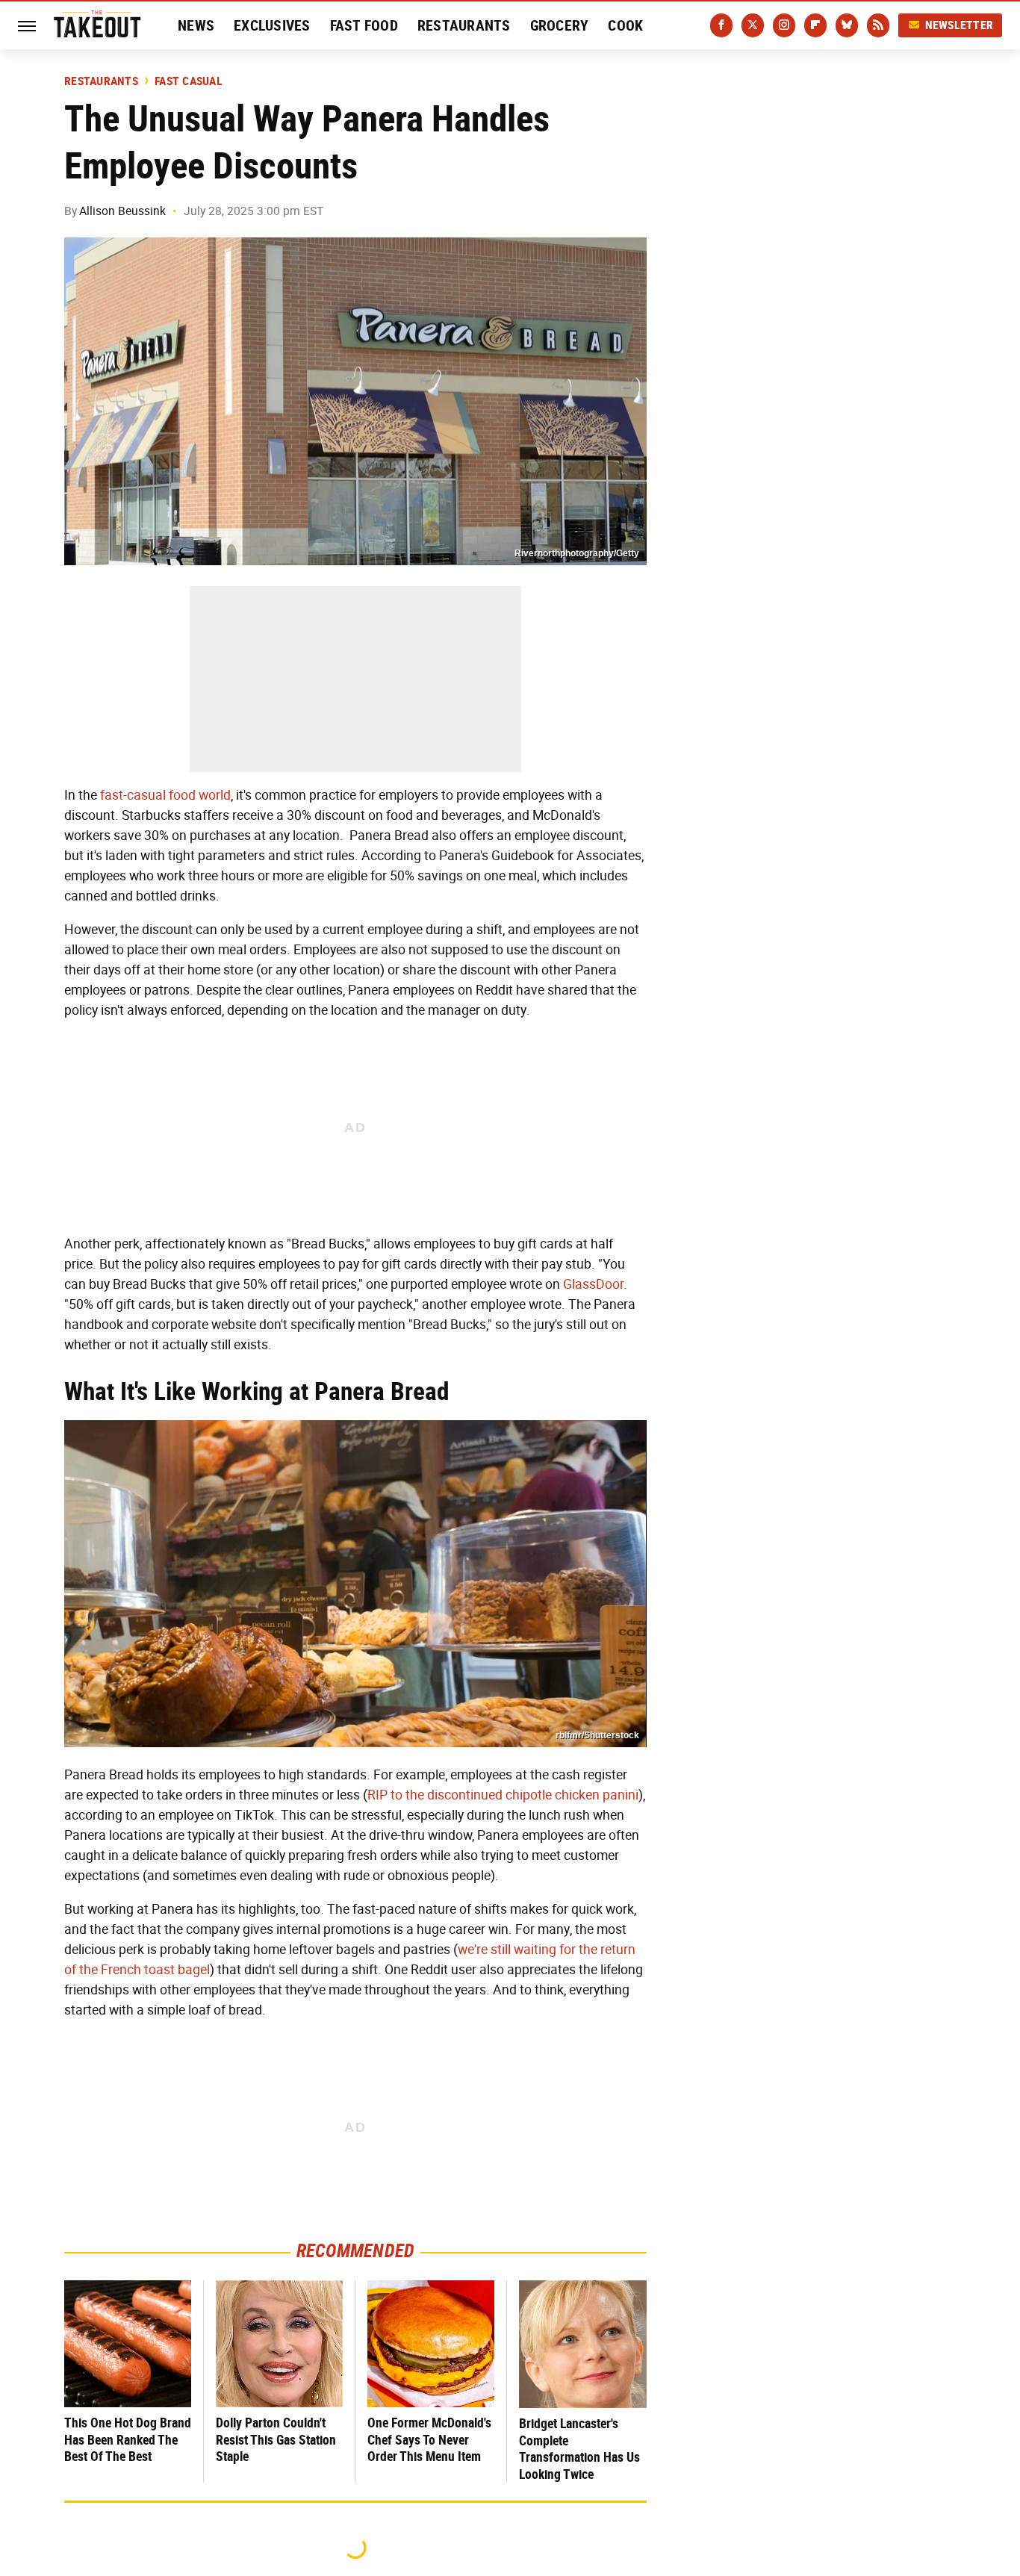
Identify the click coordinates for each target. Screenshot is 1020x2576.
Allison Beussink (122, 211)
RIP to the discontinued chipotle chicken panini (503, 1795)
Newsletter (960, 25)
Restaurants (464, 25)
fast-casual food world (165, 795)
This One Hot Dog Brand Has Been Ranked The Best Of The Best (128, 2439)
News (196, 25)
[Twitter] (753, 25)
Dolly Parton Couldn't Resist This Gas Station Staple (276, 2439)
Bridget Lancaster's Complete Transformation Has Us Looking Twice (579, 2449)
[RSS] (878, 25)
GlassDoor (593, 1284)
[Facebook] (721, 25)
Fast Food (364, 25)
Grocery (560, 25)
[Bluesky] (847, 25)
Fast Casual (189, 81)
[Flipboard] (815, 25)
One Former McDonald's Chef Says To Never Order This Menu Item (429, 2439)
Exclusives (272, 25)
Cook (625, 25)
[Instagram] (784, 25)
